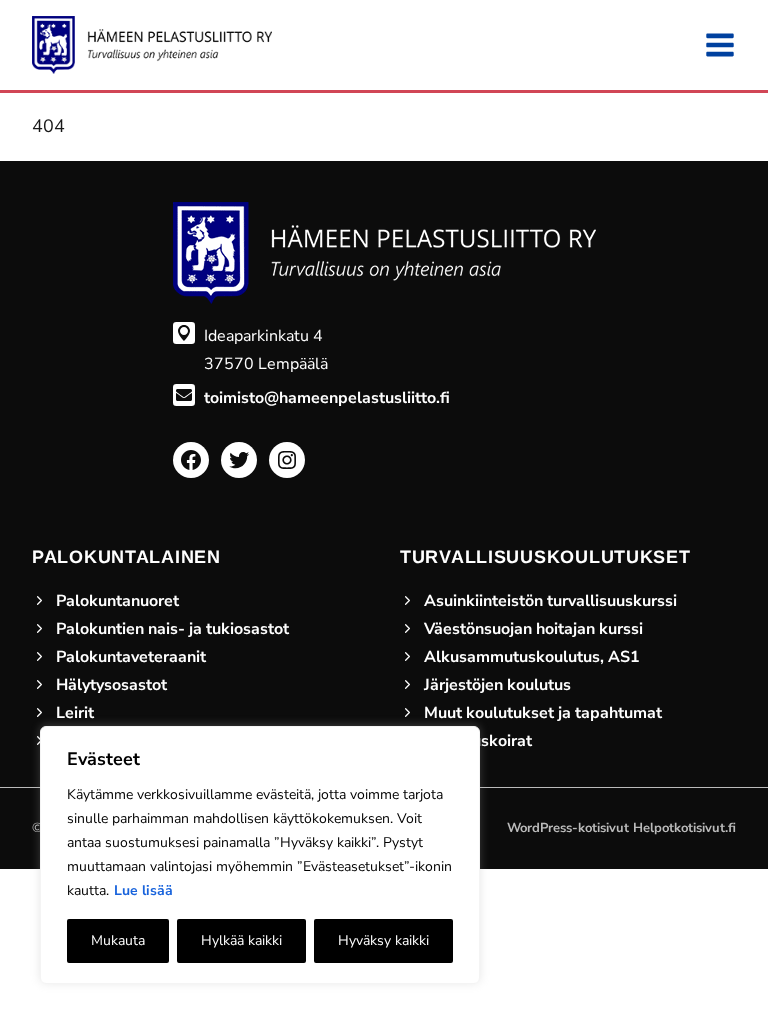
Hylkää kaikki (241, 940)
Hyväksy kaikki (383, 940)
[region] (260, 855)
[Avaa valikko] (720, 45)
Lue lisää (143, 890)
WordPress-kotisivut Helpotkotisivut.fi (621, 828)
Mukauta (118, 940)
